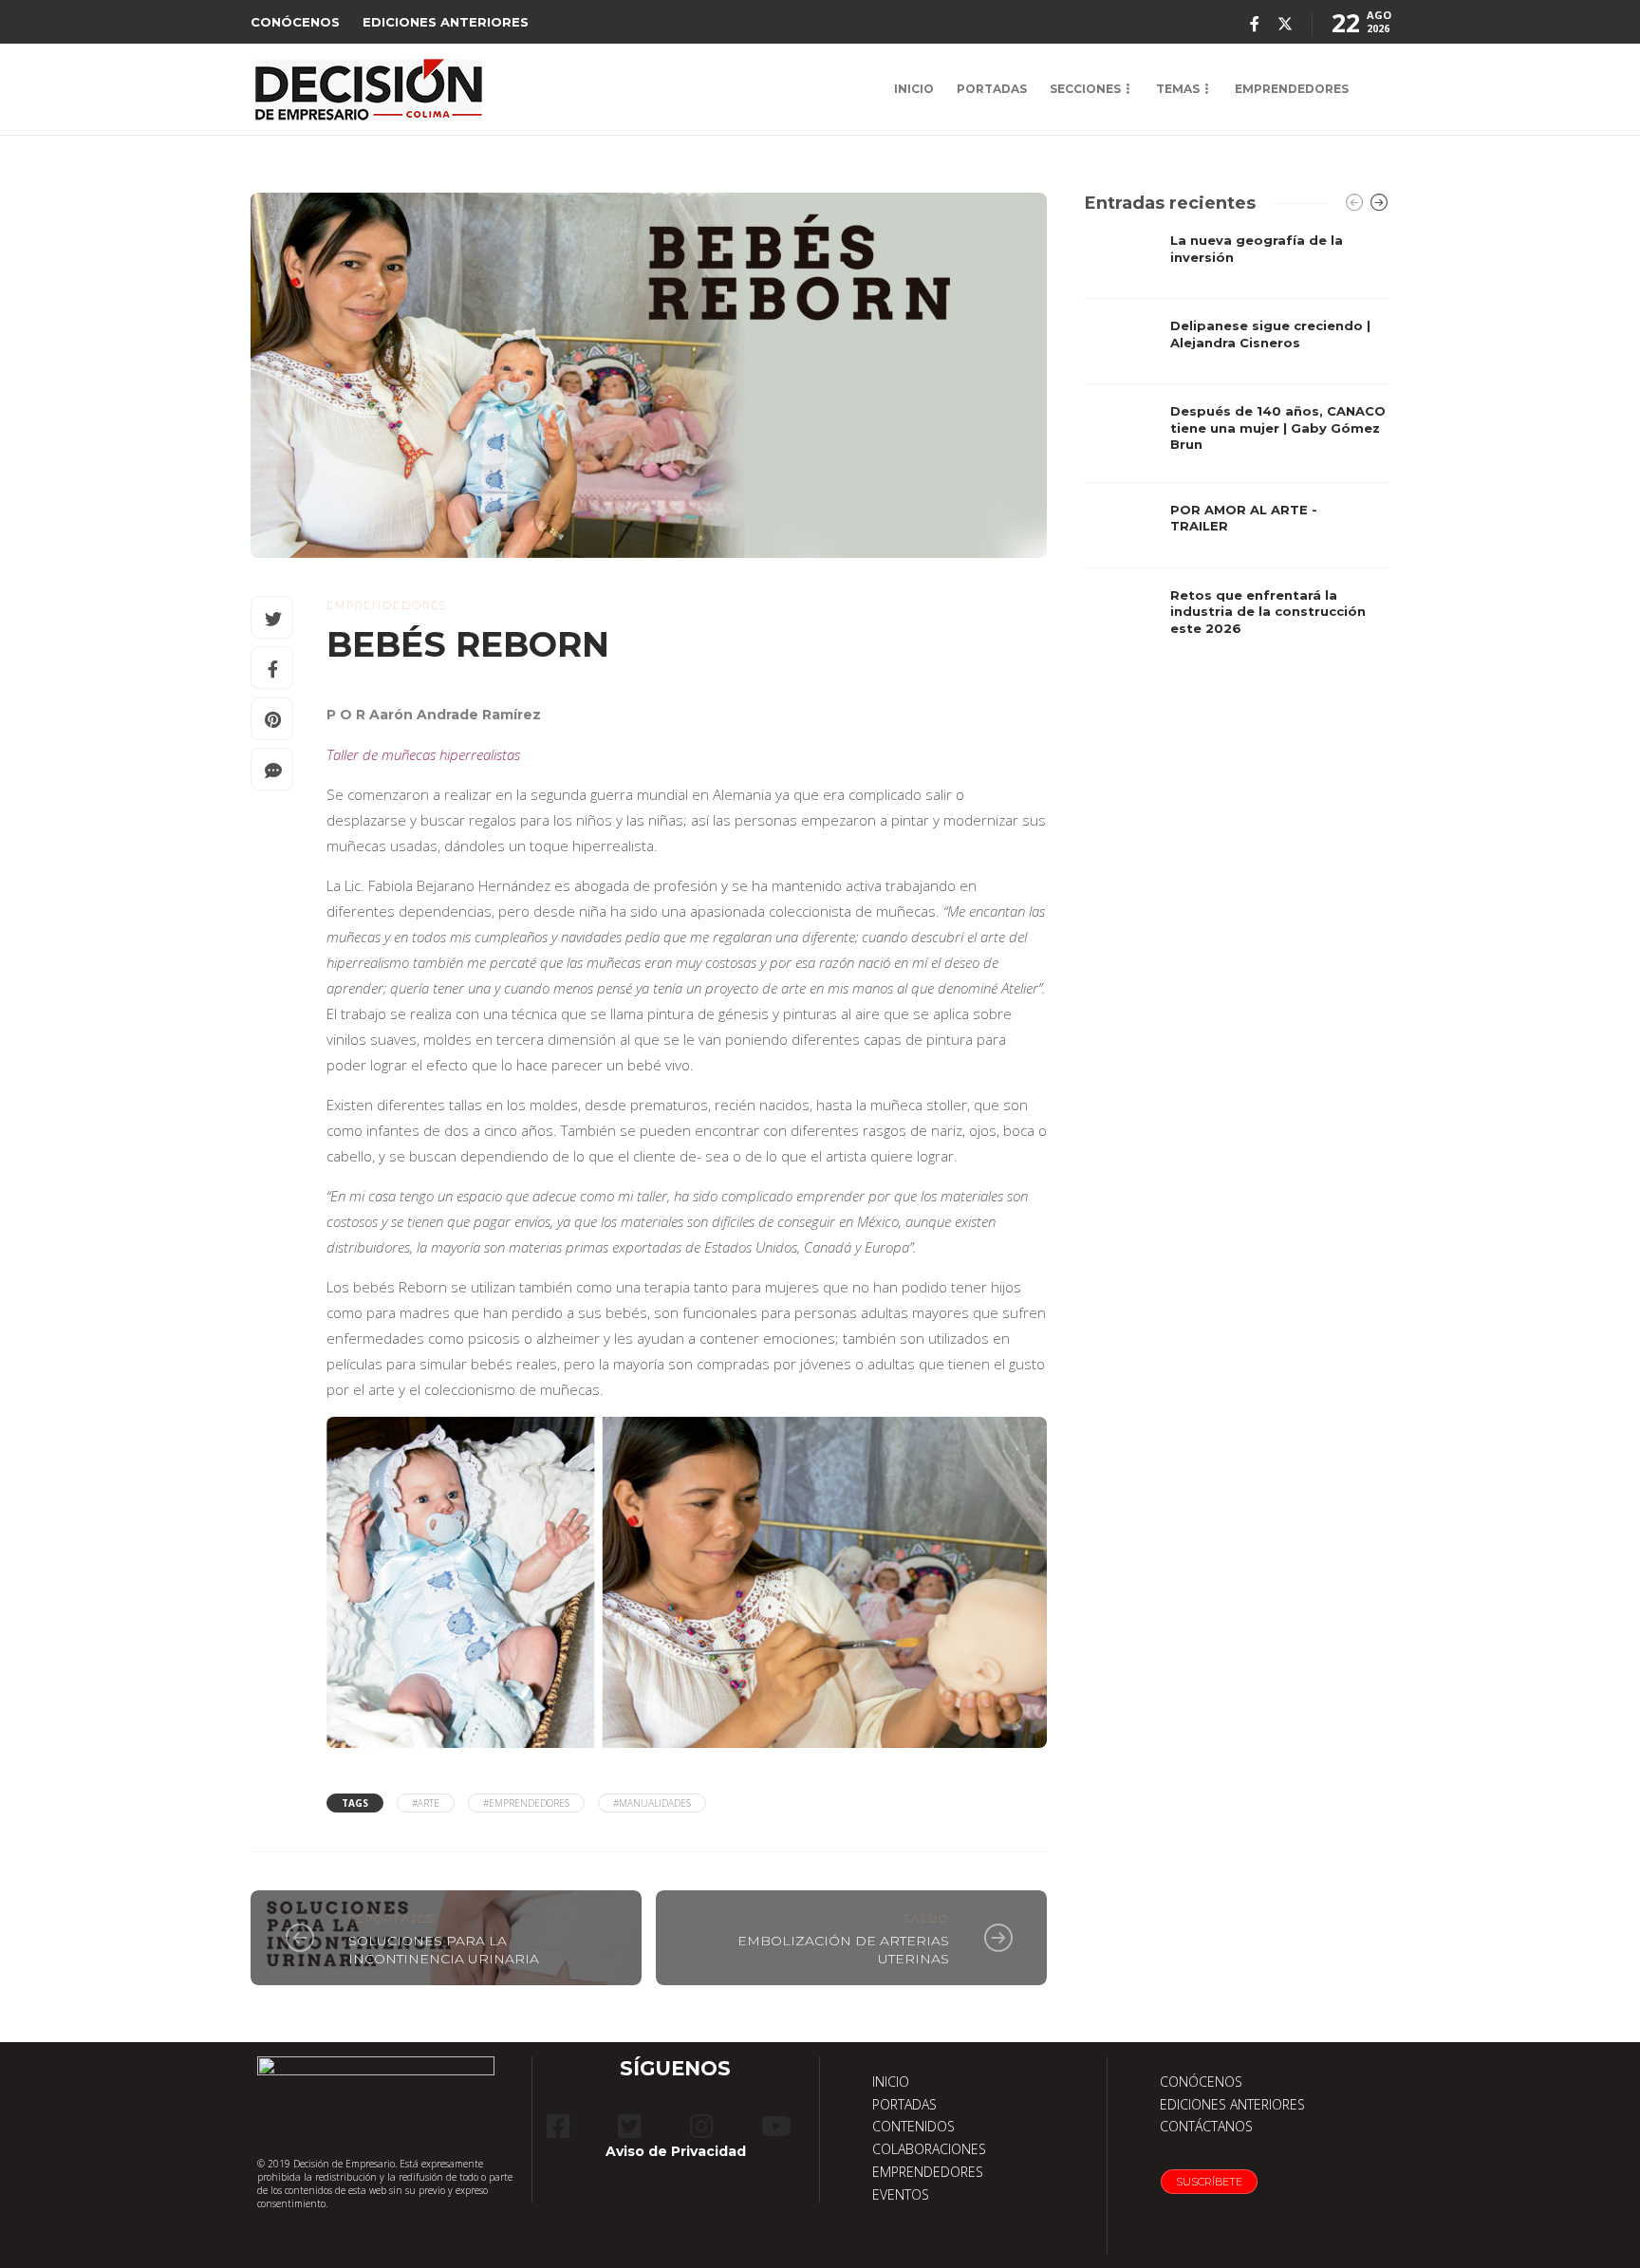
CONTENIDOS (913, 2126)
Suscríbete (1209, 2182)
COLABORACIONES (929, 2149)
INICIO (914, 89)
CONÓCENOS (295, 22)
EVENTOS (901, 2194)
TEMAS (1178, 89)
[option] (1237, 443)
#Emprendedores (526, 1803)
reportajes (391, 1919)
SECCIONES (1085, 89)
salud (926, 1919)
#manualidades (652, 1803)
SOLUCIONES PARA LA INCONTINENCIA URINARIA (444, 1950)
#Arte (426, 1803)
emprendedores (387, 605)
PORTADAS (992, 89)
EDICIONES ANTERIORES (446, 22)
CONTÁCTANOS (1206, 2126)
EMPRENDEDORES (1292, 89)
